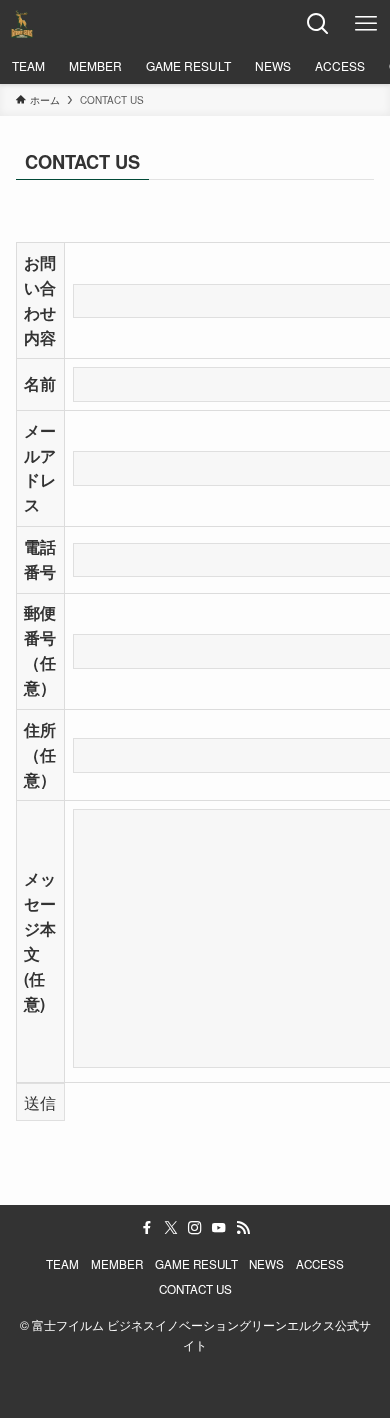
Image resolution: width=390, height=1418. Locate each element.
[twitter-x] (171, 1228)
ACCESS (320, 1264)
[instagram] (195, 1228)
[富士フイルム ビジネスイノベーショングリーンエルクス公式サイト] (22, 24)
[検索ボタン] (318, 24)
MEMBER (117, 1264)
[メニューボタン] (366, 24)
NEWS (266, 1264)
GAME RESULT (196, 1264)
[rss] (243, 1228)
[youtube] (219, 1228)
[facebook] (147, 1228)
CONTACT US (195, 1289)
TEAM (62, 1264)
